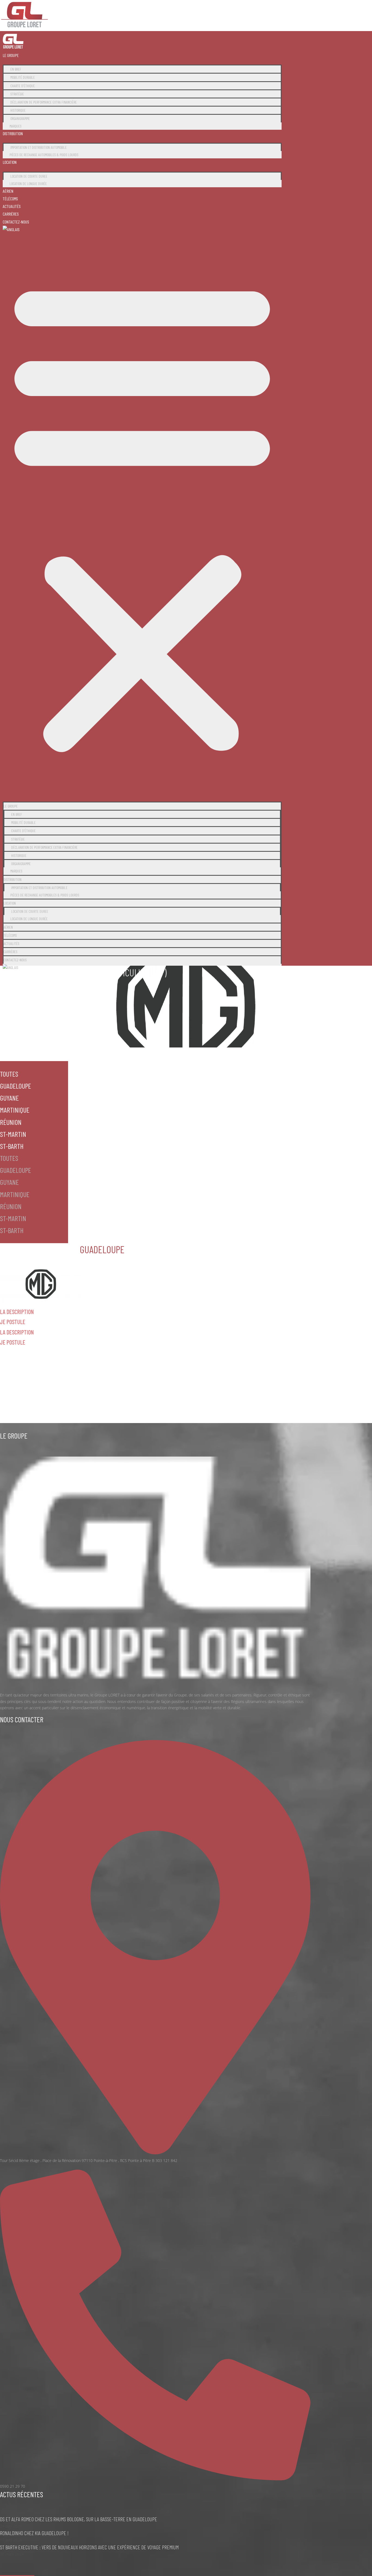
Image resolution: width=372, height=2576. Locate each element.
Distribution (13, 133)
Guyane (9, 1098)
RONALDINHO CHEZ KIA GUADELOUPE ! (34, 2533)
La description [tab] (17, 1312)
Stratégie (17, 94)
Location (10, 162)
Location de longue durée (28, 184)
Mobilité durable (23, 77)
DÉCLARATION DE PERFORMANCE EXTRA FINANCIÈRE (44, 102)
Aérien (8, 191)
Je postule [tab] (13, 1322)
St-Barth (12, 1146)
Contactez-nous (16, 222)
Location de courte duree (29, 176)
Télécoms (10, 199)
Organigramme (20, 118)
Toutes (9, 1074)
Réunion (11, 1122)
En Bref (16, 69)
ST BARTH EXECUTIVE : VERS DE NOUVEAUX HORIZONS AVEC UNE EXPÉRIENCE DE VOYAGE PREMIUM (89, 2547)
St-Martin (13, 1134)
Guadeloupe (16, 1086)
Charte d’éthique (23, 86)
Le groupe (11, 55)
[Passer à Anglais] (11, 229)
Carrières (11, 214)
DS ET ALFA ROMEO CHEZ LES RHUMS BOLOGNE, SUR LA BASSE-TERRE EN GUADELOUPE (79, 2519)
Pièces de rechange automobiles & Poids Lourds (44, 155)
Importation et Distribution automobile (39, 147)
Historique (18, 110)
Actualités (12, 206)
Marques (16, 126)
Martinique (15, 1110)
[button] (142, 515)
